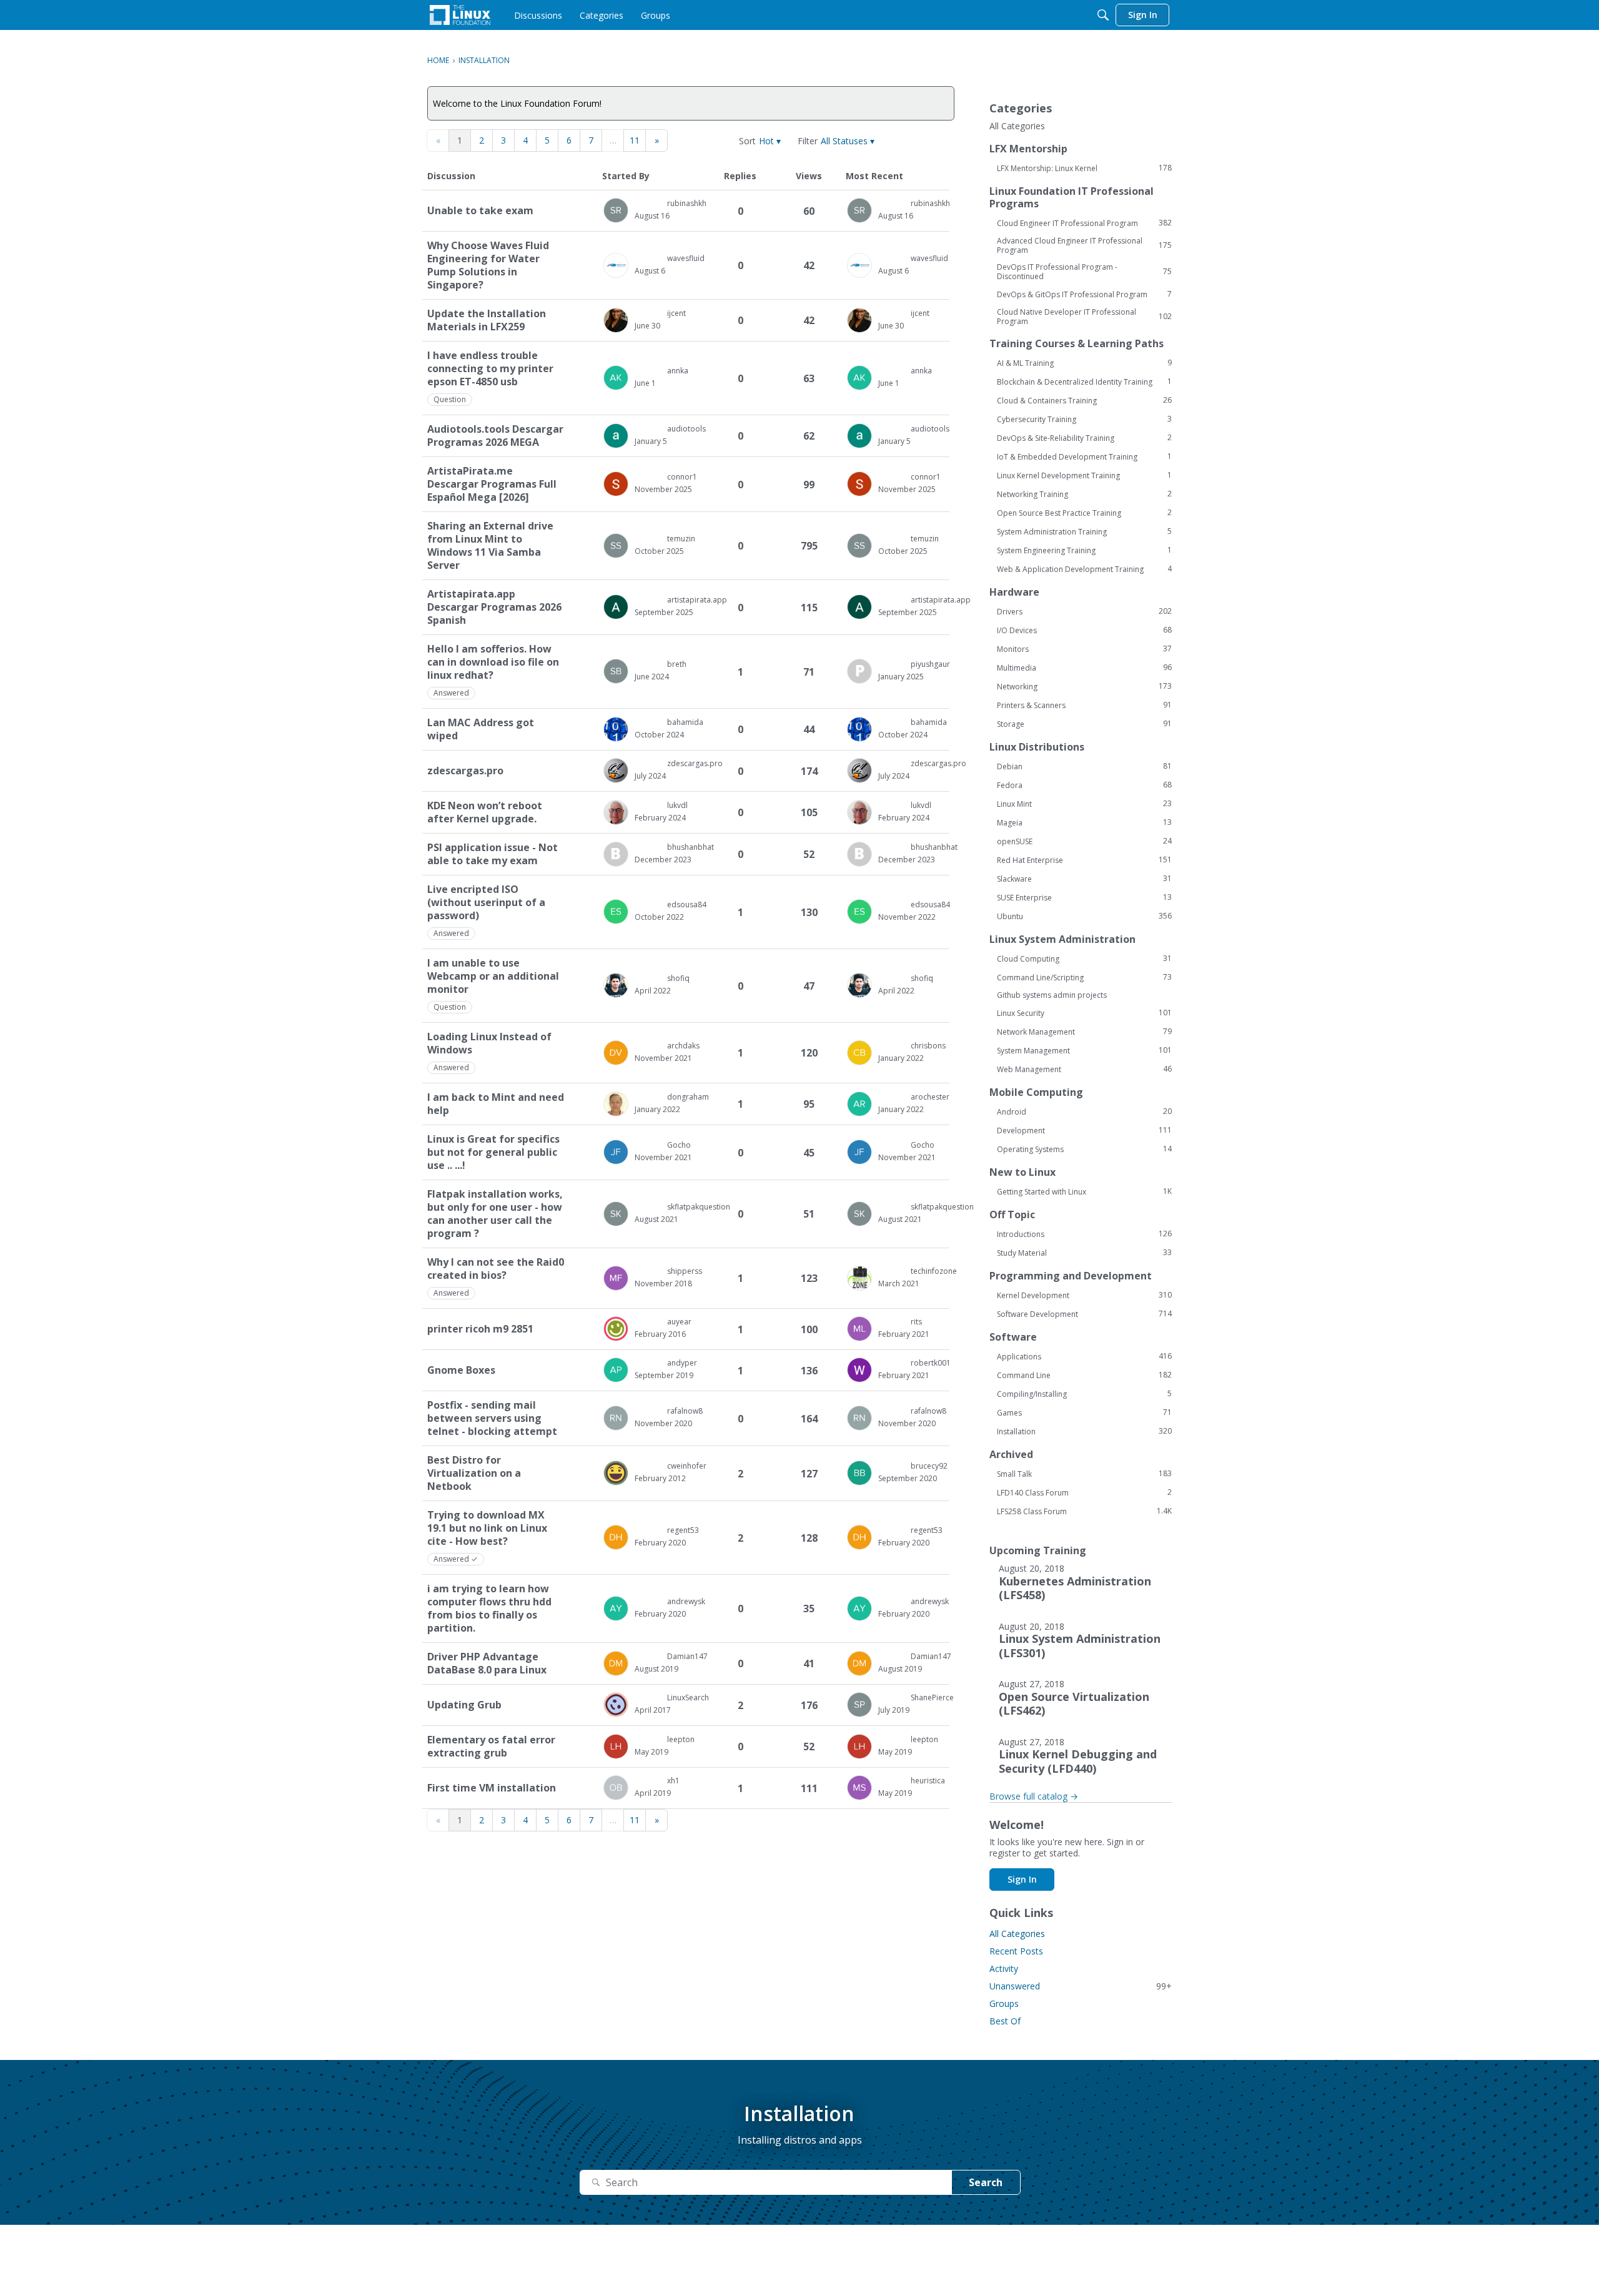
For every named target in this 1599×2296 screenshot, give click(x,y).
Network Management (1084, 1032)
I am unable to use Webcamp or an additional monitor (493, 976)
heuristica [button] (928, 1781)
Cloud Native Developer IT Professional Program (1084, 317)
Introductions (1084, 1234)
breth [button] (677, 664)
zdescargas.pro (465, 771)
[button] (770, 141)
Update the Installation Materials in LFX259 (487, 320)
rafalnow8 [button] (685, 1411)
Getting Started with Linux (1084, 1191)
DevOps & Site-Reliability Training (1084, 438)
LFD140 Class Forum (1084, 1492)
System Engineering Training (1084, 550)
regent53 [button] (683, 1530)
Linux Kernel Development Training (1084, 475)
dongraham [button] (688, 1097)
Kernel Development (1084, 1295)
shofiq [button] (678, 978)
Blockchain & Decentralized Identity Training (1084, 382)
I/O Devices (1084, 630)
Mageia (1084, 822)
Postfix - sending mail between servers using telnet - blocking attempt (492, 1418)
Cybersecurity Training (1084, 419)
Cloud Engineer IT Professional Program (1084, 223)
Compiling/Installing (1084, 1394)
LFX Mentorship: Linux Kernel (1084, 168)
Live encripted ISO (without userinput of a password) (486, 903)
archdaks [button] (683, 1046)
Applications (1084, 1356)
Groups (1004, 2003)
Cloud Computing (1084, 958)
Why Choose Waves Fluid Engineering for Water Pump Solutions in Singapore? (488, 265)
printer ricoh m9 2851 (480, 1329)
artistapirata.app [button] (697, 600)
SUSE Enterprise (1084, 897)
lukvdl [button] (677, 805)
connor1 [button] (682, 477)
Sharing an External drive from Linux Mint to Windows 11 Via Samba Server (490, 546)
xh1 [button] (673, 1781)
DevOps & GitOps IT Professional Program (1084, 294)
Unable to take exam (480, 211)
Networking (1084, 686)
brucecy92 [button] (929, 1466)
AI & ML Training (1084, 363)
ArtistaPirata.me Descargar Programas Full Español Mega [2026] (492, 484)
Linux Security (1084, 1013)
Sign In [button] (1022, 1879)
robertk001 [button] (931, 1363)
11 (635, 140)
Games (1084, 1412)
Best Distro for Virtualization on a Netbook (474, 1473)
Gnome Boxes (461, 1370)
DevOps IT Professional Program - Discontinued (1084, 272)
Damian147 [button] (687, 1656)
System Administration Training (1084, 531)
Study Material (1084, 1253)
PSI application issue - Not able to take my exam (493, 854)
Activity (1004, 1968)
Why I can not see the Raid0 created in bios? (496, 1269)
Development (1084, 1130)
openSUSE (1084, 841)
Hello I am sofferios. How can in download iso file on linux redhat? (493, 662)
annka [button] (678, 371)
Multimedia (1084, 668)
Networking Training (1084, 494)
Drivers (1084, 611)
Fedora (1084, 785)
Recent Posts (1016, 1951)
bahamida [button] (685, 722)
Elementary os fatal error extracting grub (491, 1747)
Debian (1084, 766)
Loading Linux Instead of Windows (489, 1043)
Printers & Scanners (1084, 705)
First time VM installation (492, 1788)
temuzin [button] (681, 539)
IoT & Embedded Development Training (1084, 456)
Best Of (1005, 2021)
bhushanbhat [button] (691, 847)
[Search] (1103, 15)
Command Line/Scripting (1084, 977)
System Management (1084, 1050)
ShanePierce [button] (932, 1697)
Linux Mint (1084, 804)
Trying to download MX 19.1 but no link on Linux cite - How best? (487, 1528)
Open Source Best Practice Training (1084, 513)
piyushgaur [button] (930, 664)
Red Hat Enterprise (1084, 860)
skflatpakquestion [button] (699, 1207)
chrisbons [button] (928, 1046)
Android (1084, 1111)
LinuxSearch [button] (688, 1697)
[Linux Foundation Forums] (460, 15)
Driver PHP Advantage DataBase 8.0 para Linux (487, 1663)
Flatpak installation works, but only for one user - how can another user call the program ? (495, 1214)
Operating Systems (1084, 1149)
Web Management (1084, 1069)
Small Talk (1084, 1474)
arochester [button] (930, 1097)
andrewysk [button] (686, 1601)
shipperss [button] (685, 1271)
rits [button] (916, 1322)
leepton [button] (681, 1739)
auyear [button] (679, 1322)
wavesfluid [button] (686, 258)
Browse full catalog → (1034, 1796)
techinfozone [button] (934, 1271)
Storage (1084, 724)
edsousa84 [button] (687, 904)
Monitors (1084, 649)
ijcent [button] (676, 313)
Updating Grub (464, 1705)
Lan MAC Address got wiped (481, 729)
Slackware (1084, 879)
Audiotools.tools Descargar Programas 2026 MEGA (495, 436)
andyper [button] (682, 1363)
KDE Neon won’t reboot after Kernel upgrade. (485, 812)
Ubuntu (1084, 916)
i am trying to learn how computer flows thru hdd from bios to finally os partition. (489, 1609)
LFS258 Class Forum (1084, 1511)
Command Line (1084, 1375)
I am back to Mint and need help (496, 1104)
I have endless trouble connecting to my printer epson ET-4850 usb (490, 369)
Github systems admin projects (1052, 995)
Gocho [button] (679, 1145)
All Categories (1017, 126)
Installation (1084, 1431)
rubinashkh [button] (687, 203)
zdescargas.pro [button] (695, 763)
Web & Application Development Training (1084, 569)
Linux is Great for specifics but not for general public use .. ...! (493, 1152)
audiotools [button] (686, 429)
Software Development (1084, 1314)
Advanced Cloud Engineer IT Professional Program (1084, 245)
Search (986, 2182)
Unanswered (1081, 1986)
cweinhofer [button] (687, 1466)
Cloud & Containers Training (1084, 400)
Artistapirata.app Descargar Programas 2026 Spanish (494, 607)
